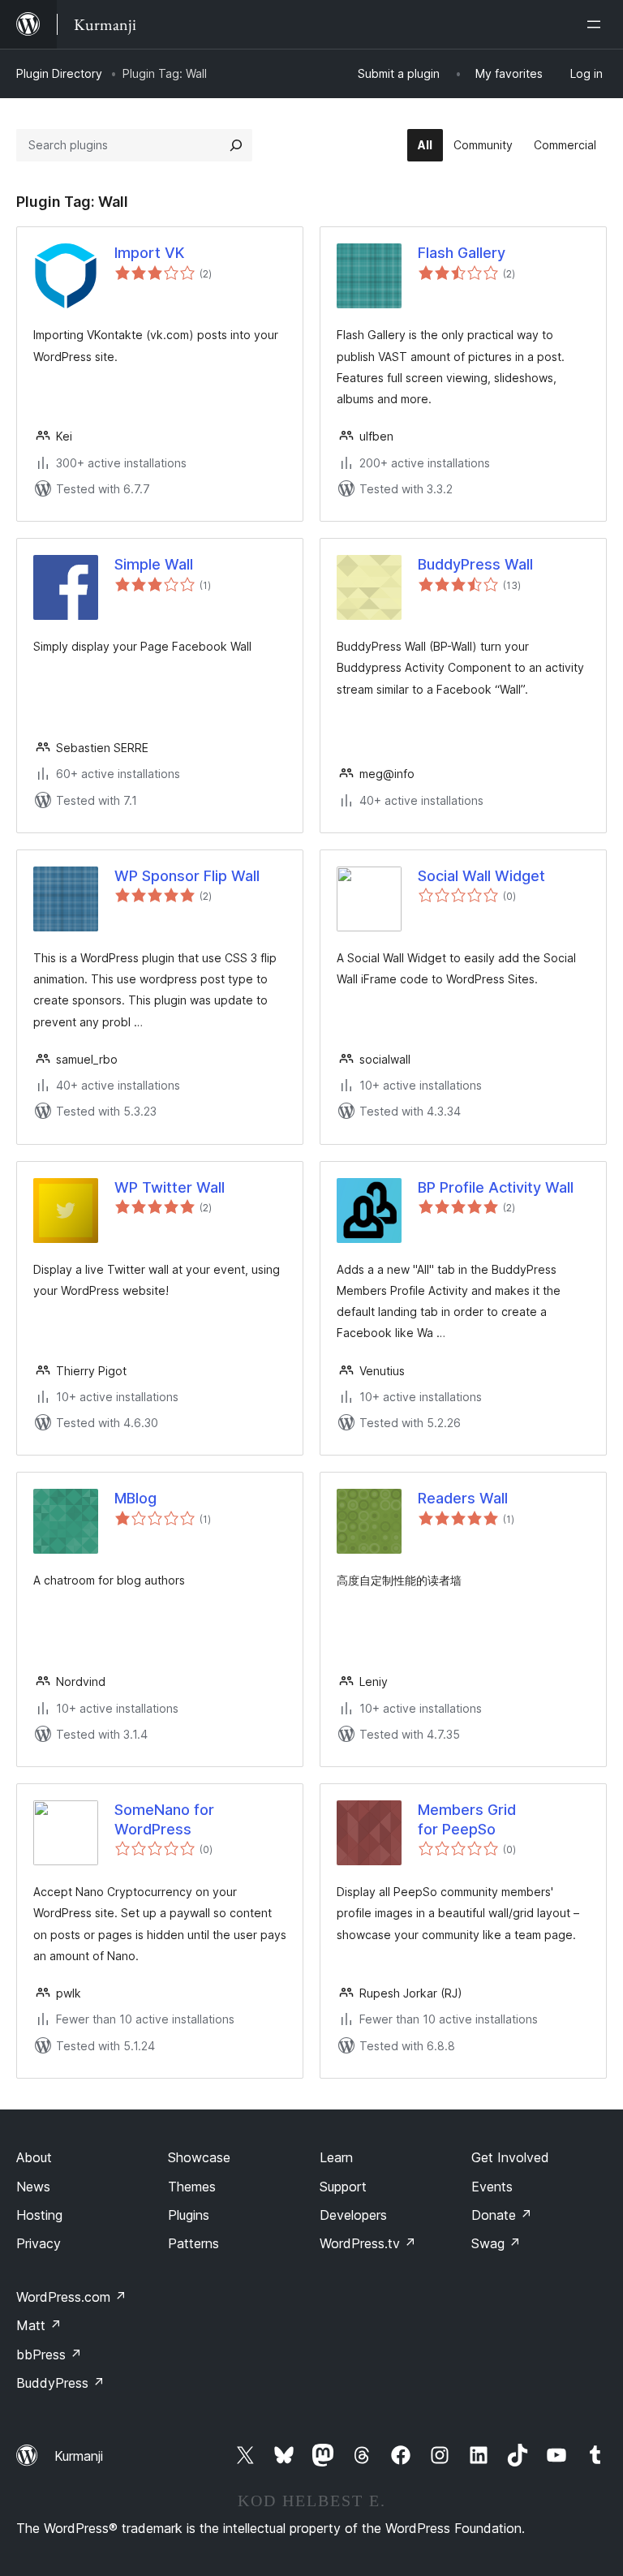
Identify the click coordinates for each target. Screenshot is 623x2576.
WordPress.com (71, 2297)
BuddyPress (60, 2383)
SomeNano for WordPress (164, 1819)
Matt (39, 2325)
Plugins (189, 2215)
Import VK (149, 253)
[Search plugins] (236, 145)
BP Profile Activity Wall (496, 1187)
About (34, 2157)
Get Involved (510, 2157)
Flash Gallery (462, 253)
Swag (496, 2243)
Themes (192, 2187)
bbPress (49, 2355)
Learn (336, 2157)
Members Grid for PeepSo (467, 1819)
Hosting (39, 2215)
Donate (502, 2215)
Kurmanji (79, 2456)
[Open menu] (597, 24)
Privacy (39, 2243)
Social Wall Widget (481, 876)
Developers (353, 2215)
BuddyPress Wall (475, 564)
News (33, 2187)
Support (343, 2187)
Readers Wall (463, 1498)
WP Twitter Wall (170, 1187)
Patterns (193, 2243)
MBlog (135, 1498)
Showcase (199, 2157)
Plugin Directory (59, 73)
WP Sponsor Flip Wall (187, 876)
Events (492, 2187)
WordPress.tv (368, 2243)
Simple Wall (154, 564)
